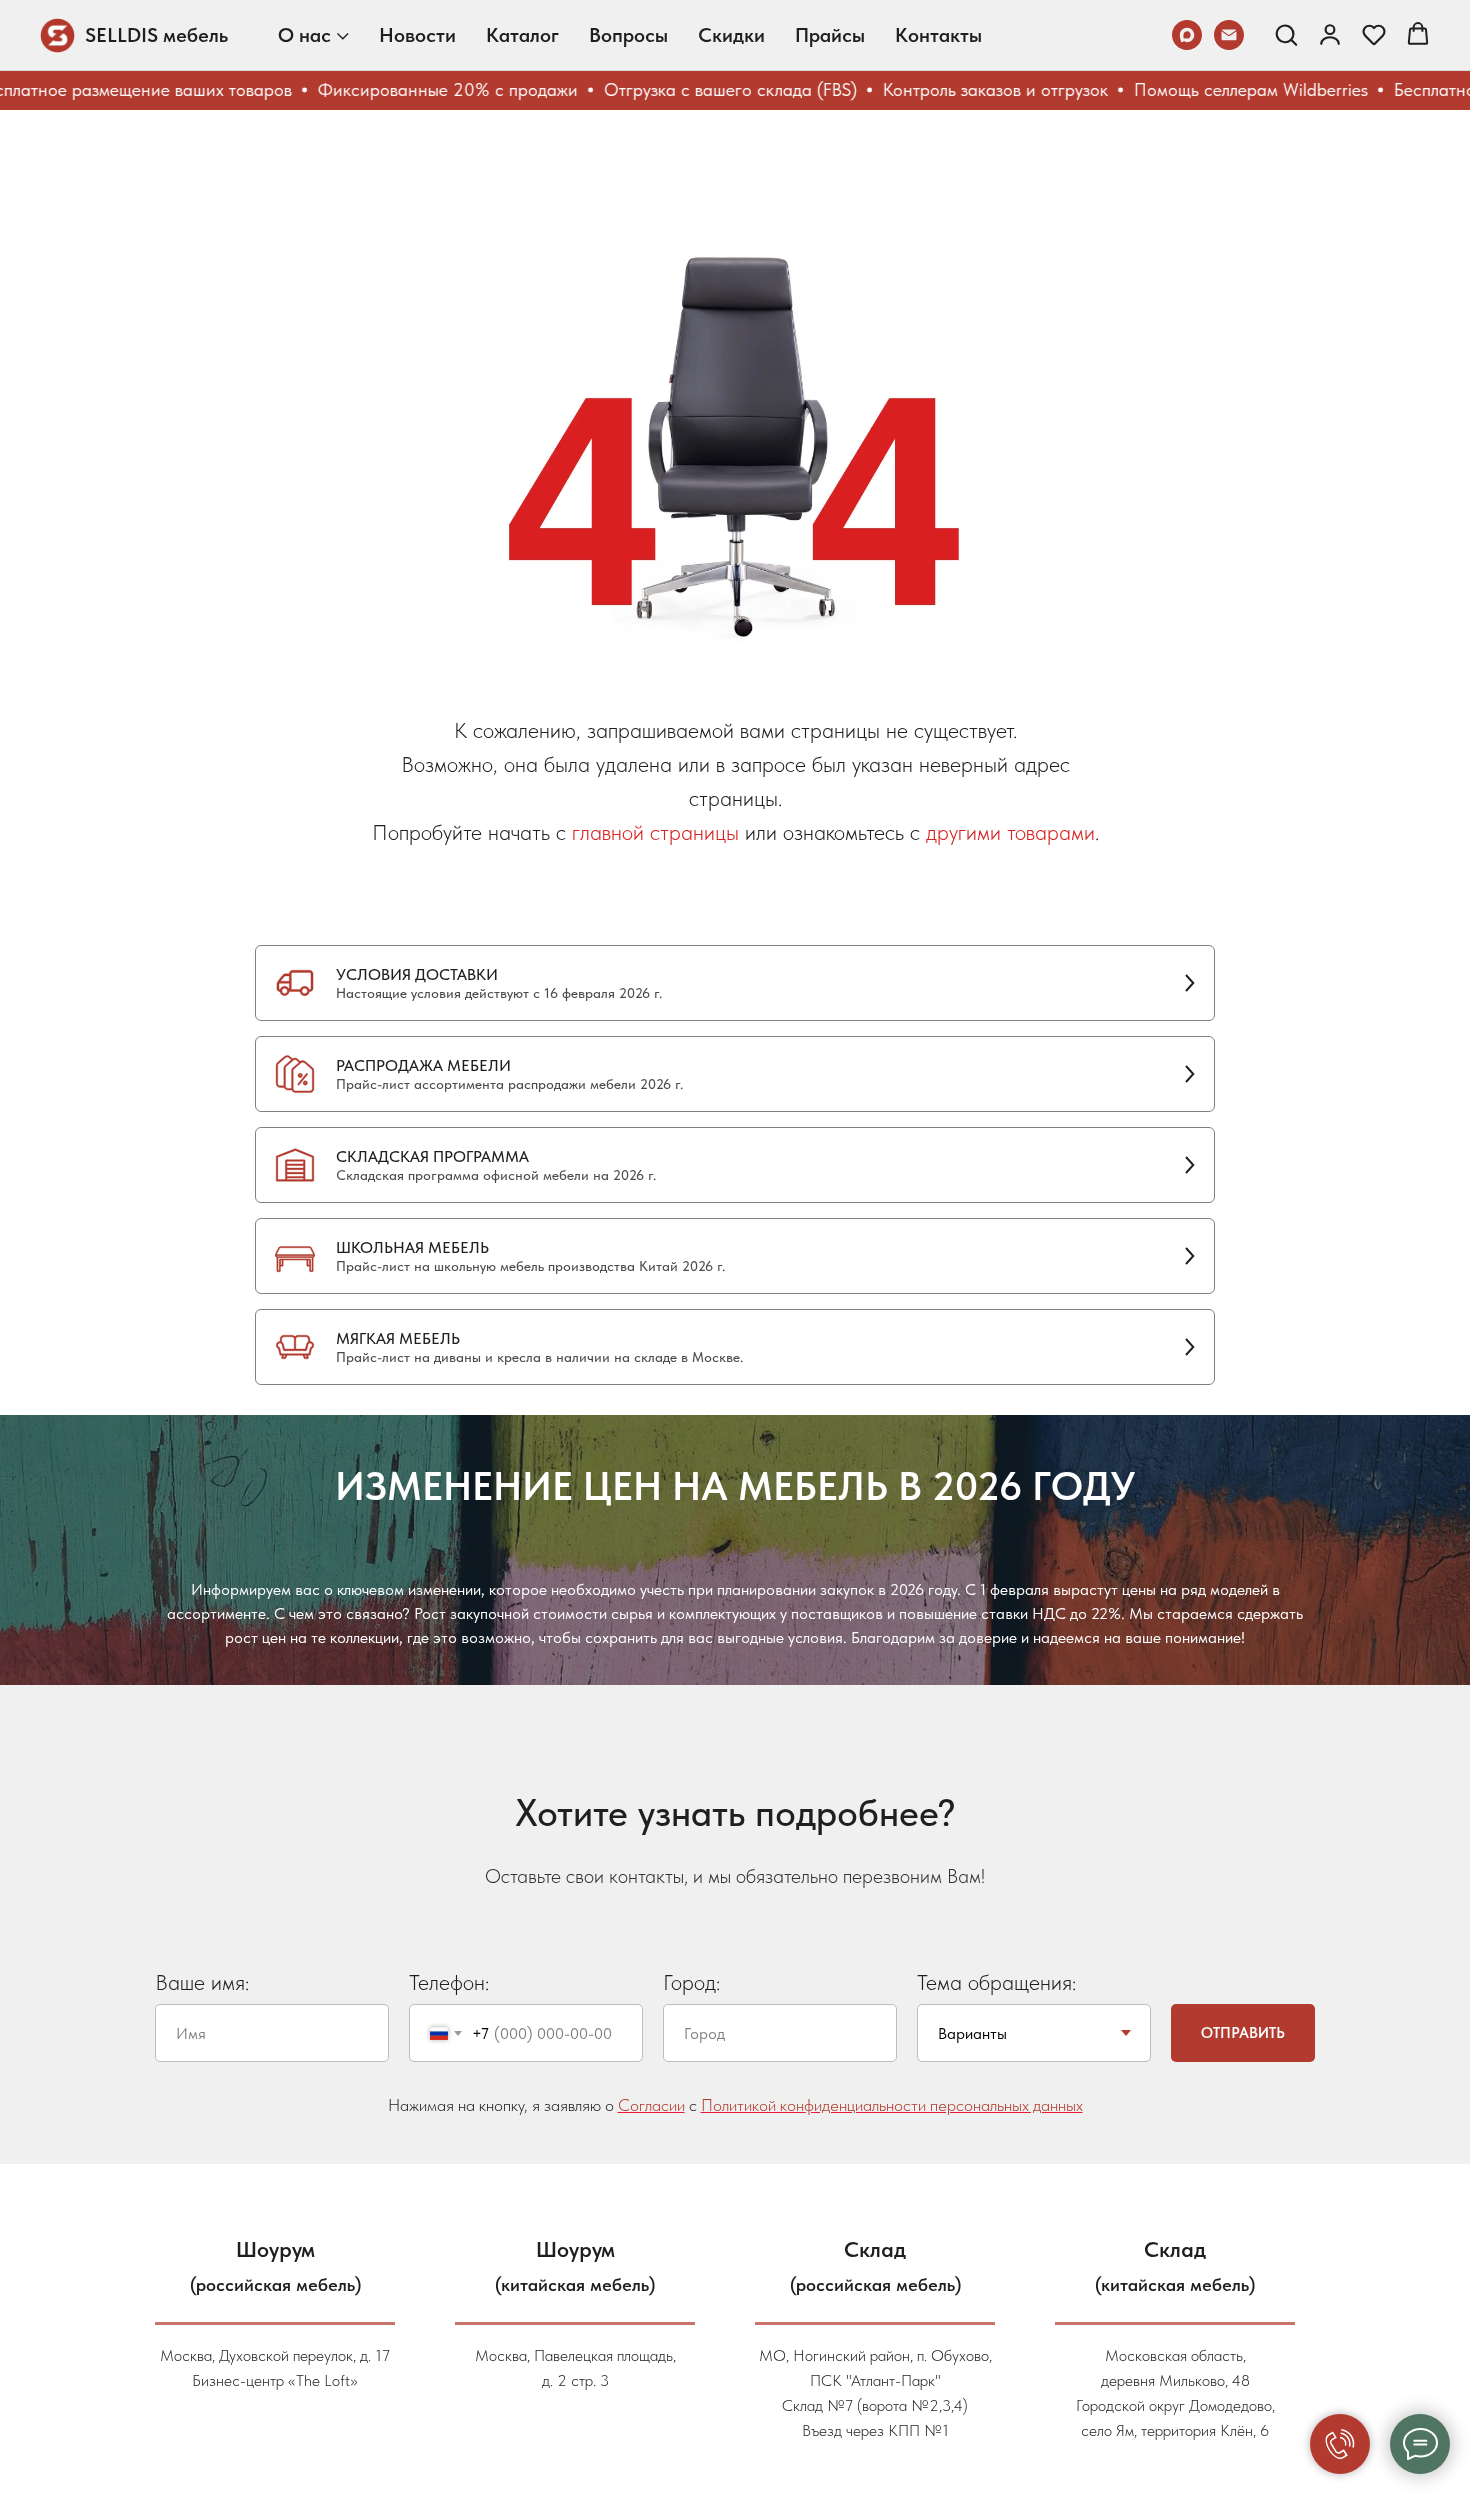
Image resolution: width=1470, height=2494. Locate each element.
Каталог (522, 35)
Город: (691, 1982)
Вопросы (628, 35)
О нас (304, 35)
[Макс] (1187, 35)
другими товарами (1010, 832)
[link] (1330, 34)
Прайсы (830, 35)
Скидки (731, 35)
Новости (417, 35)
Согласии (651, 2105)
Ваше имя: (202, 1982)
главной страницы (655, 832)
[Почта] (1229, 35)
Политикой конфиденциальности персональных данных (892, 2105)
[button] (1286, 34)
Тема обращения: (996, 1982)
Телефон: (449, 1982)
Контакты (938, 35)
